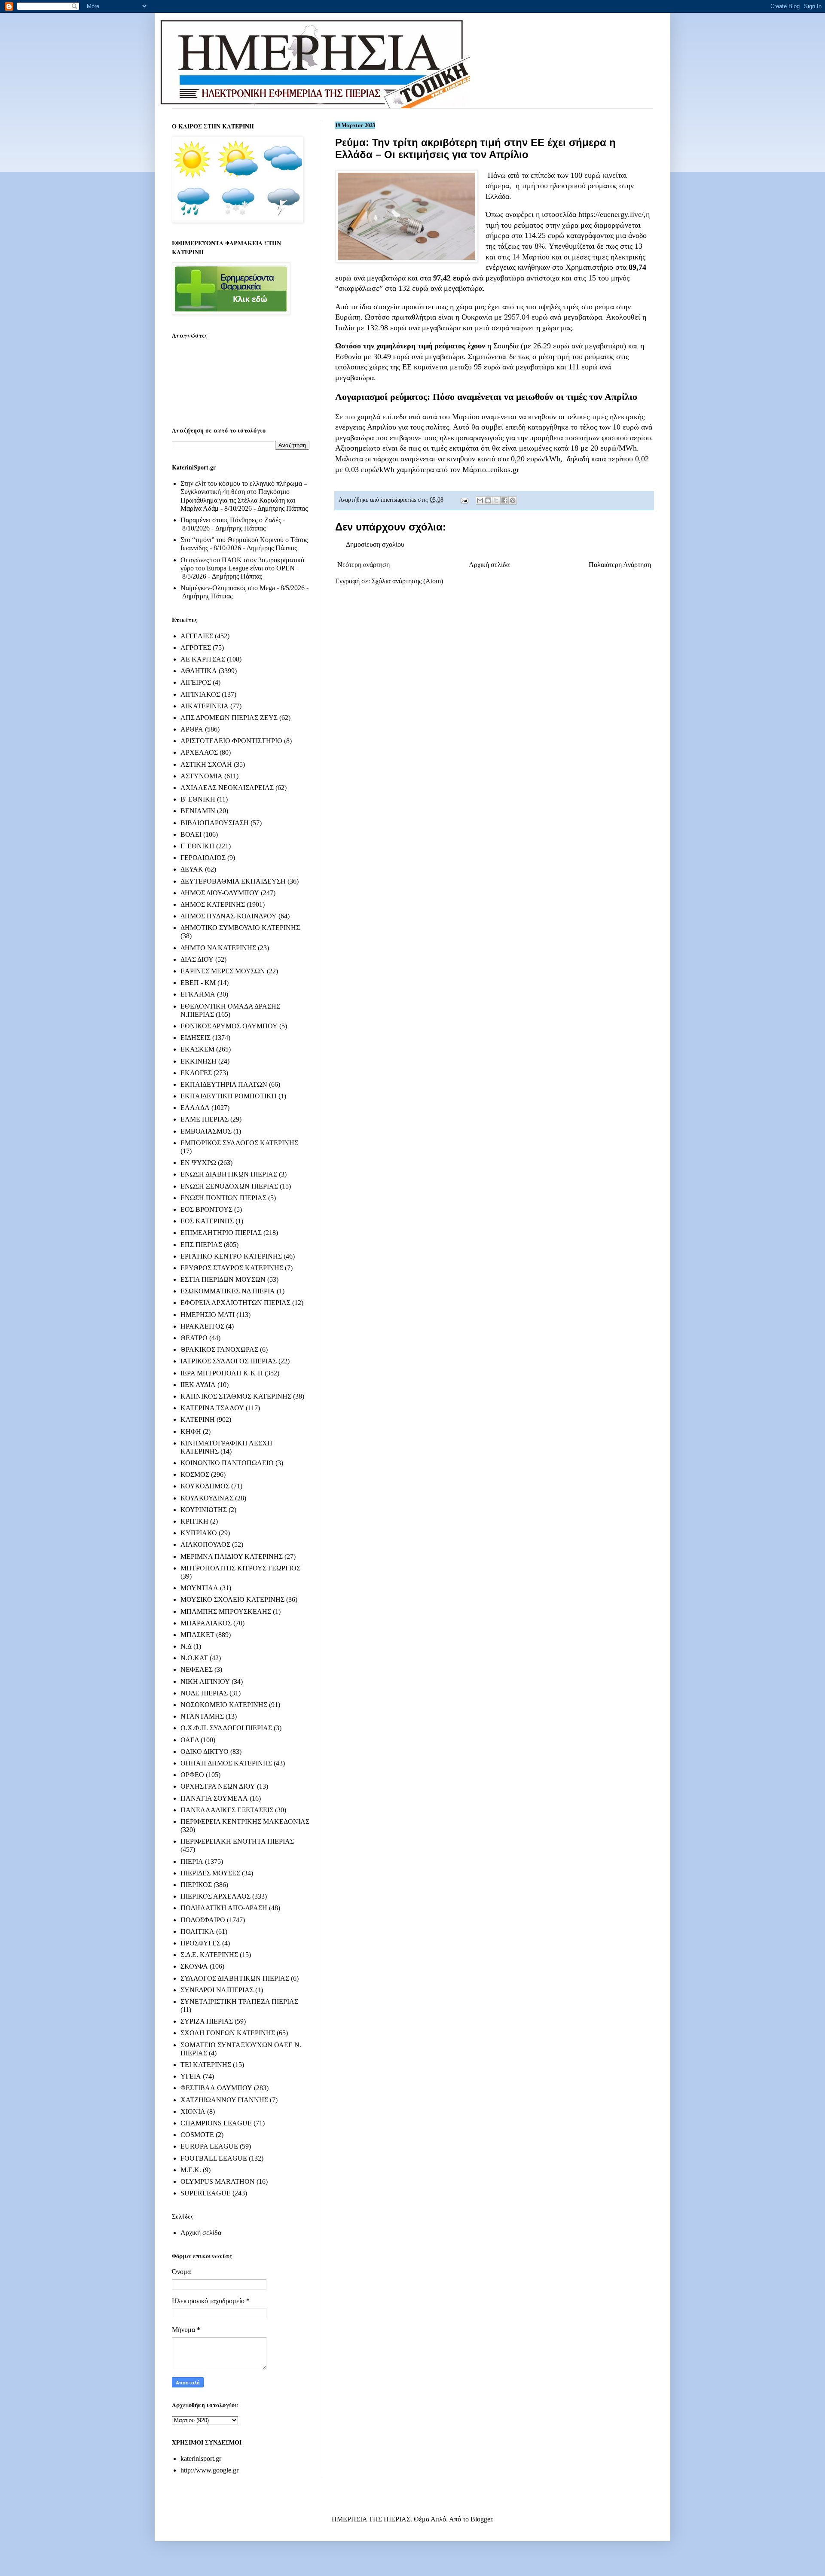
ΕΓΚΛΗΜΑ (198, 994)
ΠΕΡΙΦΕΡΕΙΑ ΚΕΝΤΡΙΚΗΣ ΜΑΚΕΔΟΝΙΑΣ (245, 1821)
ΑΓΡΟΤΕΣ (196, 648)
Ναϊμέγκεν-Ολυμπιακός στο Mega (228, 588)
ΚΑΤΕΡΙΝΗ (198, 1419)
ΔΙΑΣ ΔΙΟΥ (197, 959)
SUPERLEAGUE (206, 2193)
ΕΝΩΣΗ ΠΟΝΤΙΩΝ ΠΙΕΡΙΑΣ (223, 1198)
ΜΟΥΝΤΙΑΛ (199, 1588)
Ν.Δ (186, 1646)
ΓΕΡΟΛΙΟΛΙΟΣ (203, 858)
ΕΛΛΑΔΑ (195, 1108)
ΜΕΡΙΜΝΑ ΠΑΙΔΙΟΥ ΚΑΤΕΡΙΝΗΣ (232, 1556)
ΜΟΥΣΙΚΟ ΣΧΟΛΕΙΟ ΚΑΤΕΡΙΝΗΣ (232, 1599)
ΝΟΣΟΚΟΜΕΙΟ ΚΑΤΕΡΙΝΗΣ (224, 1705)
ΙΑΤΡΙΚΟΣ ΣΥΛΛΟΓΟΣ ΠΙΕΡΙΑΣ (229, 1361)
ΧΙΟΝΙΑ (193, 2111)
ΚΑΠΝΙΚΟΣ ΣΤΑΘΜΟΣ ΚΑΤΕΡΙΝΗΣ (236, 1396)
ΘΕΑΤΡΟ (194, 1338)
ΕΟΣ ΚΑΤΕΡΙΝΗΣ (207, 1221)
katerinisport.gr (201, 2459)
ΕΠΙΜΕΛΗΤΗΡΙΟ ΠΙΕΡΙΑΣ (221, 1233)
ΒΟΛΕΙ (191, 834)
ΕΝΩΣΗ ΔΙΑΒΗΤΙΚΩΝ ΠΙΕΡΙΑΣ (229, 1174)
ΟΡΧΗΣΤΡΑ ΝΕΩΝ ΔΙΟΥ (218, 1786)
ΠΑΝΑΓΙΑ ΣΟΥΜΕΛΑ (214, 1798)
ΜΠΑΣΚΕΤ (197, 1635)
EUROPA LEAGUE (209, 2146)
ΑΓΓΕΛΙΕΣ (197, 636)
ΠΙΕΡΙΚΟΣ (196, 1885)
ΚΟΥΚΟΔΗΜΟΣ (205, 1486)
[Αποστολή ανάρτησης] (464, 500)
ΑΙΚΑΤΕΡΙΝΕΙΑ (205, 706)
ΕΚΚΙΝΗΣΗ (199, 1061)
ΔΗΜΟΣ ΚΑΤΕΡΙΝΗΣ (213, 904)
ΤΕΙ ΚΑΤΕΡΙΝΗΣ (206, 2065)
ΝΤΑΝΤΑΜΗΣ (202, 1716)
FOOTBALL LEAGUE (214, 2158)
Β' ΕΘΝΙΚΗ (198, 799)
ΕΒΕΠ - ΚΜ (198, 983)
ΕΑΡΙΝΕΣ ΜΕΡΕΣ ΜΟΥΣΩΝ (223, 971)
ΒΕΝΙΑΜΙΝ (198, 811)
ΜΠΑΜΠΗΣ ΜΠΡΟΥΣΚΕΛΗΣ (226, 1611)
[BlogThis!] (488, 500)
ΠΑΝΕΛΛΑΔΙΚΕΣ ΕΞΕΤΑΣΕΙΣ (227, 1810)
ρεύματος (602, 186)
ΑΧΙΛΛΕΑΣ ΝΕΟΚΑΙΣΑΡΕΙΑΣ (227, 788)
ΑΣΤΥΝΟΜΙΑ (202, 776)
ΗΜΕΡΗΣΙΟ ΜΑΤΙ (208, 1315)
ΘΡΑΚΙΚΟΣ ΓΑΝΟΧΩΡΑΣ (219, 1349)
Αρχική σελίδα (489, 565)
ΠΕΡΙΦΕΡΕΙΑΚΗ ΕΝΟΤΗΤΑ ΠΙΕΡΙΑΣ (237, 1841)
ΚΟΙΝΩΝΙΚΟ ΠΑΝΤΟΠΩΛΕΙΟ (227, 1463)
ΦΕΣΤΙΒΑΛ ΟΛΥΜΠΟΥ (216, 2088)
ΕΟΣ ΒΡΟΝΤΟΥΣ (206, 1209)
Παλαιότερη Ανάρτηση (620, 565)
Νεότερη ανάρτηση (364, 565)
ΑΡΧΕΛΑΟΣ (199, 752)
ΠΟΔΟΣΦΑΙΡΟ (203, 1920)
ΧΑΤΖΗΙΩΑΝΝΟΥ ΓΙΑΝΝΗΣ (224, 2100)
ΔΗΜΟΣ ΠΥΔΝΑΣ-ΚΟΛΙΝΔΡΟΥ (229, 916)
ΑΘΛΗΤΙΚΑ (199, 671)
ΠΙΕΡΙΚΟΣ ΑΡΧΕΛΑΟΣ (215, 1896)
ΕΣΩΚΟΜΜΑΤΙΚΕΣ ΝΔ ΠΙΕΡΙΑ (228, 1291)
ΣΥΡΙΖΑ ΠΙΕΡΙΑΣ (207, 2021)
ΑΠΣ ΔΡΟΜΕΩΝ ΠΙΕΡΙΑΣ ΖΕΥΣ (229, 718)
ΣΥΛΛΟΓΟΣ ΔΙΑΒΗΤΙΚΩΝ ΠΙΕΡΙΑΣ (235, 1978)
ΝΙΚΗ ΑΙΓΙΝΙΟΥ (205, 1681)
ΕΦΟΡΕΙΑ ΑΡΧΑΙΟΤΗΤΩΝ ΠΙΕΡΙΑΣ (235, 1303)
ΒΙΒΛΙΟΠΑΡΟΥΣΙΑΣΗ (215, 823)
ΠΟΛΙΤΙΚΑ (197, 1931)
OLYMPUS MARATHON (218, 2181)
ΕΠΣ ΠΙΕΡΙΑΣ (201, 1245)
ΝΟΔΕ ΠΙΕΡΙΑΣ (204, 1693)
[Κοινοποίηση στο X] (496, 500)
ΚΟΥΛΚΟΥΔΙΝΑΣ (207, 1498)
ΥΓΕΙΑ (191, 2076)
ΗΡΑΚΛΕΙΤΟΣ (202, 1326)
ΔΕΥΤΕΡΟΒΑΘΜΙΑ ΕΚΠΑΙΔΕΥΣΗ (233, 881)
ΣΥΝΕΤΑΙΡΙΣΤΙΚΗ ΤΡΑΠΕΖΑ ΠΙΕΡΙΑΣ (239, 2001)
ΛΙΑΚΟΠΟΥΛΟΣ (205, 1544)
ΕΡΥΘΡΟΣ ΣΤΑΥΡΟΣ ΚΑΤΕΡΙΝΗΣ (232, 1268)
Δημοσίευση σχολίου (375, 544)
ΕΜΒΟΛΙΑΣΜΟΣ (206, 1131)
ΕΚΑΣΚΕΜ (197, 1049)
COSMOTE (197, 2135)
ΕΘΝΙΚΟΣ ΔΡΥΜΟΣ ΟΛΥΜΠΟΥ (229, 1026)
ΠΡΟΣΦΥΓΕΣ (200, 1943)
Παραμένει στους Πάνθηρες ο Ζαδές (231, 520)
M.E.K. (191, 2170)
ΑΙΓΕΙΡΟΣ (196, 682)
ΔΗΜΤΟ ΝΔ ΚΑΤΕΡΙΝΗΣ (218, 948)
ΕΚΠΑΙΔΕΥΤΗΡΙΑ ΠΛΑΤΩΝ (224, 1084)
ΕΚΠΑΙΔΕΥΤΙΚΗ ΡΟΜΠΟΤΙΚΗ (229, 1096)
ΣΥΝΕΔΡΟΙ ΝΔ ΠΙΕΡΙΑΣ (217, 1990)
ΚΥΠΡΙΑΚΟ (199, 1533)
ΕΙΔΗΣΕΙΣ (196, 1038)
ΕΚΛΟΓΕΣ (196, 1073)
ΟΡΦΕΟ (192, 1775)
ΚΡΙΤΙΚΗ (194, 1521)
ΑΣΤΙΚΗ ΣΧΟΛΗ (206, 764)
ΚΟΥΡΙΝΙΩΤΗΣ (204, 1510)
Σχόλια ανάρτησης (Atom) (407, 581)
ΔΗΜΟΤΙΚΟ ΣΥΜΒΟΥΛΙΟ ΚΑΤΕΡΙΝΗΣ (240, 928)
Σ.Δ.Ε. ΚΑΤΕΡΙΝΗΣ (209, 1955)
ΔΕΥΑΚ (192, 869)
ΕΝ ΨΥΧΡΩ (198, 1163)
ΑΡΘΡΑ (192, 729)
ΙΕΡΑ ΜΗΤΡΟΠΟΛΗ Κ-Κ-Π (222, 1373)
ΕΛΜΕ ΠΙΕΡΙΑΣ (205, 1119)
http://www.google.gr (209, 2470)
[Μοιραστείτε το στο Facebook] (504, 500)
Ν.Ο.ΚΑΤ (194, 1658)
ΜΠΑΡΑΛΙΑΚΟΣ (206, 1623)
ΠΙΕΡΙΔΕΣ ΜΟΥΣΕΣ (210, 1873)
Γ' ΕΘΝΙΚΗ (197, 846)
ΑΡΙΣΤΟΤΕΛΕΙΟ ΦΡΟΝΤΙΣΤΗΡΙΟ (231, 741)
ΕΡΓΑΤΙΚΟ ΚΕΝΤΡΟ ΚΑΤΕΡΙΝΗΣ (231, 1256)
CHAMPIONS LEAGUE (216, 2123)
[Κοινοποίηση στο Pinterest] (513, 500)
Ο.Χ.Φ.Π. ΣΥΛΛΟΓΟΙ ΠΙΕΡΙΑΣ (226, 1728)
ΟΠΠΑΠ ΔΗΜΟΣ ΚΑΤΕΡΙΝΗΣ (226, 1763)
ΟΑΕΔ (190, 1740)
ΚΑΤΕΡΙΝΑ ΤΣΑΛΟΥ (212, 1408)
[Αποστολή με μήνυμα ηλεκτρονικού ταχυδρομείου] (480, 500)
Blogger (481, 2519)
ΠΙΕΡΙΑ (192, 1861)
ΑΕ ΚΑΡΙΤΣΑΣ (203, 659)
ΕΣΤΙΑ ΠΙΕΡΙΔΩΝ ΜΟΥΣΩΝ (223, 1279)
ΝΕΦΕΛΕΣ (197, 1669)
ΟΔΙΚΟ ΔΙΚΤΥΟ (205, 1751)
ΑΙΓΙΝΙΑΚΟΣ (200, 694)
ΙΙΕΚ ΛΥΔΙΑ (198, 1385)
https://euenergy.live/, (612, 214)
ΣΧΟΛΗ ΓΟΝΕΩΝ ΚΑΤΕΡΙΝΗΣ (228, 2033)
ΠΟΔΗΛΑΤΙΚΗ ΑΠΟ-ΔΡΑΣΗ (224, 1908)
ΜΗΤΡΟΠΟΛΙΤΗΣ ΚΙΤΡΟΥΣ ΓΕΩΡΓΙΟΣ (240, 1568)
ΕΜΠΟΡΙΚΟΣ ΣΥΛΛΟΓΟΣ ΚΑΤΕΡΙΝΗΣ (239, 1143)
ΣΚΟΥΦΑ (194, 1966)
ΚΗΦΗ (191, 1431)
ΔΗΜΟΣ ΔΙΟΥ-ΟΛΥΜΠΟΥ (220, 893)
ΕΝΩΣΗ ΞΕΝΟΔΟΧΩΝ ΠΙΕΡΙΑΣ (229, 1186)
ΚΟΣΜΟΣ (195, 1474)
